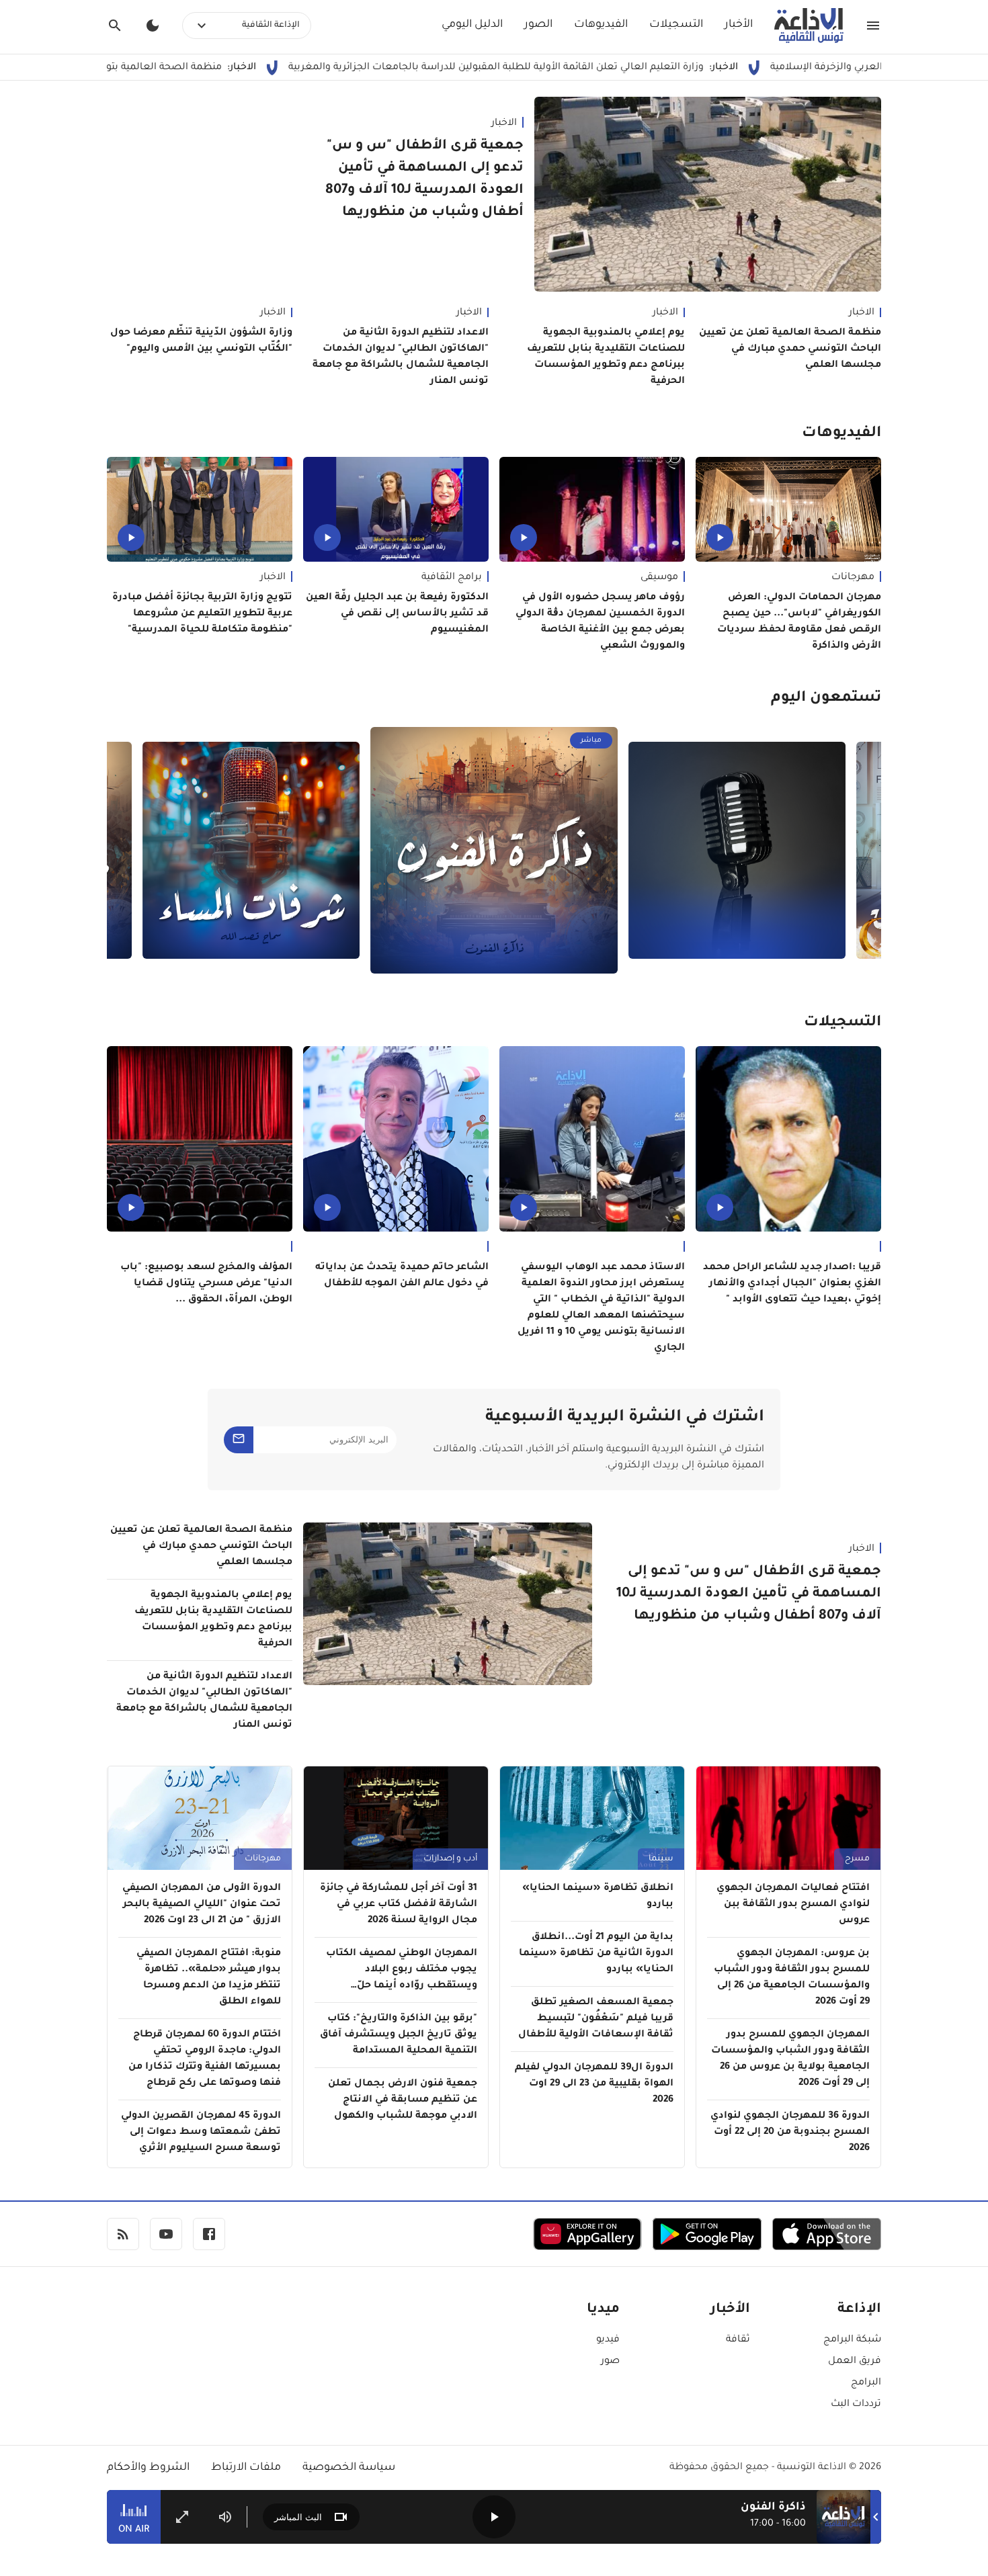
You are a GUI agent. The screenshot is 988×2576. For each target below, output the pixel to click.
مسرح (857, 1859)
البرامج (866, 2383)
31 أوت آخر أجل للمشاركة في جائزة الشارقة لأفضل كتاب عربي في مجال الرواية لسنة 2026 (399, 1905)
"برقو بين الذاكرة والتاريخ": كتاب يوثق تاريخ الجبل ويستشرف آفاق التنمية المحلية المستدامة (399, 2035)
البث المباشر (298, 2517)
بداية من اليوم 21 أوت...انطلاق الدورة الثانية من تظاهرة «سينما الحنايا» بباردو (596, 1954)
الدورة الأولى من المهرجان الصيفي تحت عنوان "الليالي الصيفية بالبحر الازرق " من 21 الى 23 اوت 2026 (202, 1905)
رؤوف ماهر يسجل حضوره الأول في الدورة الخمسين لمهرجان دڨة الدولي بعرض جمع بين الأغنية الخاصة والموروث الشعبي (600, 622)
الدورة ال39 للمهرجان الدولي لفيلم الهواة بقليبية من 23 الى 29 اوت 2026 (594, 2084)
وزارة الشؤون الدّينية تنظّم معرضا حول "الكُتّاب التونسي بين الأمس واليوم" (201, 341)
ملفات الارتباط (246, 2468)
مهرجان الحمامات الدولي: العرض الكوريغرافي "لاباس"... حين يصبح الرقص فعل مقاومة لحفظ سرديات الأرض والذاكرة (799, 622)
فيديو (608, 2340)
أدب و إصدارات (450, 1859)
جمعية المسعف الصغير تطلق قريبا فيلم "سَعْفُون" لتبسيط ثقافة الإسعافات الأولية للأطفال (596, 2019)
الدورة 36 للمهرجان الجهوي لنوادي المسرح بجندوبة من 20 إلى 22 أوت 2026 (790, 2133)
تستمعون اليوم (826, 699)
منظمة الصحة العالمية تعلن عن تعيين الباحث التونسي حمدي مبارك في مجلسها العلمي (790, 349)
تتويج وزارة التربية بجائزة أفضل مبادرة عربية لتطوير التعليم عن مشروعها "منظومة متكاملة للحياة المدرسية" (202, 614)
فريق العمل (855, 2362)
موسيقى (659, 578)
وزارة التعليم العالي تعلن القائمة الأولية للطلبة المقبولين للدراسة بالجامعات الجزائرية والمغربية (592, 68)
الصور (538, 25)
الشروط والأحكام (148, 2468)
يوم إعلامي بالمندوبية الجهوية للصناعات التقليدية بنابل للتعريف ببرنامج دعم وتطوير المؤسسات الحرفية (606, 357)
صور (610, 2362)
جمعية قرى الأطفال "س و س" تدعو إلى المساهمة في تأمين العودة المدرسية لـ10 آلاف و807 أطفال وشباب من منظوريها (424, 180)
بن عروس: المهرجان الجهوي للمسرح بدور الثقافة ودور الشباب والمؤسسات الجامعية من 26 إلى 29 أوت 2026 (792, 1978)
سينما (661, 1859)
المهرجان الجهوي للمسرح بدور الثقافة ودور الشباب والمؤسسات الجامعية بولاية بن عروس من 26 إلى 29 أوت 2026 (790, 2059)
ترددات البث (856, 2405)
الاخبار (504, 124)
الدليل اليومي (472, 25)
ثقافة (738, 2340)
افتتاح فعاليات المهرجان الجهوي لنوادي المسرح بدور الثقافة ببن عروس (793, 1905)
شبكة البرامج (852, 2340)
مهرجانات (853, 578)
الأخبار (739, 25)
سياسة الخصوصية (349, 2468)
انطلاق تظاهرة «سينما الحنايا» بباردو (598, 1897)
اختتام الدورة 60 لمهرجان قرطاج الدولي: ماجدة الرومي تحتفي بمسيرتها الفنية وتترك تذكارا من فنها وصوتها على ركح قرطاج (205, 2059)
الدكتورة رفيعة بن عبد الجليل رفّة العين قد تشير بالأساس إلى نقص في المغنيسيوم (397, 614)
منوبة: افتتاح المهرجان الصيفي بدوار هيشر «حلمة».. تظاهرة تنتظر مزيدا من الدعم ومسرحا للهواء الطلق (209, 1978)
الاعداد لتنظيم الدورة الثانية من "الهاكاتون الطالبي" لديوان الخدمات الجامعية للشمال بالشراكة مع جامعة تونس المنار (401, 357)
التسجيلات (676, 25)
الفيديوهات (601, 25)
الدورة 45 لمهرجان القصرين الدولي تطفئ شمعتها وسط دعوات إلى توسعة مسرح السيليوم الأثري (201, 2133)
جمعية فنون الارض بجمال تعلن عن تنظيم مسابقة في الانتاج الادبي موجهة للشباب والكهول (403, 2100)
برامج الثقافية (452, 578)
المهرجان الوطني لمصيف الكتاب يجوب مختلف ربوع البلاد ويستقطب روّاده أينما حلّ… (402, 1970)
